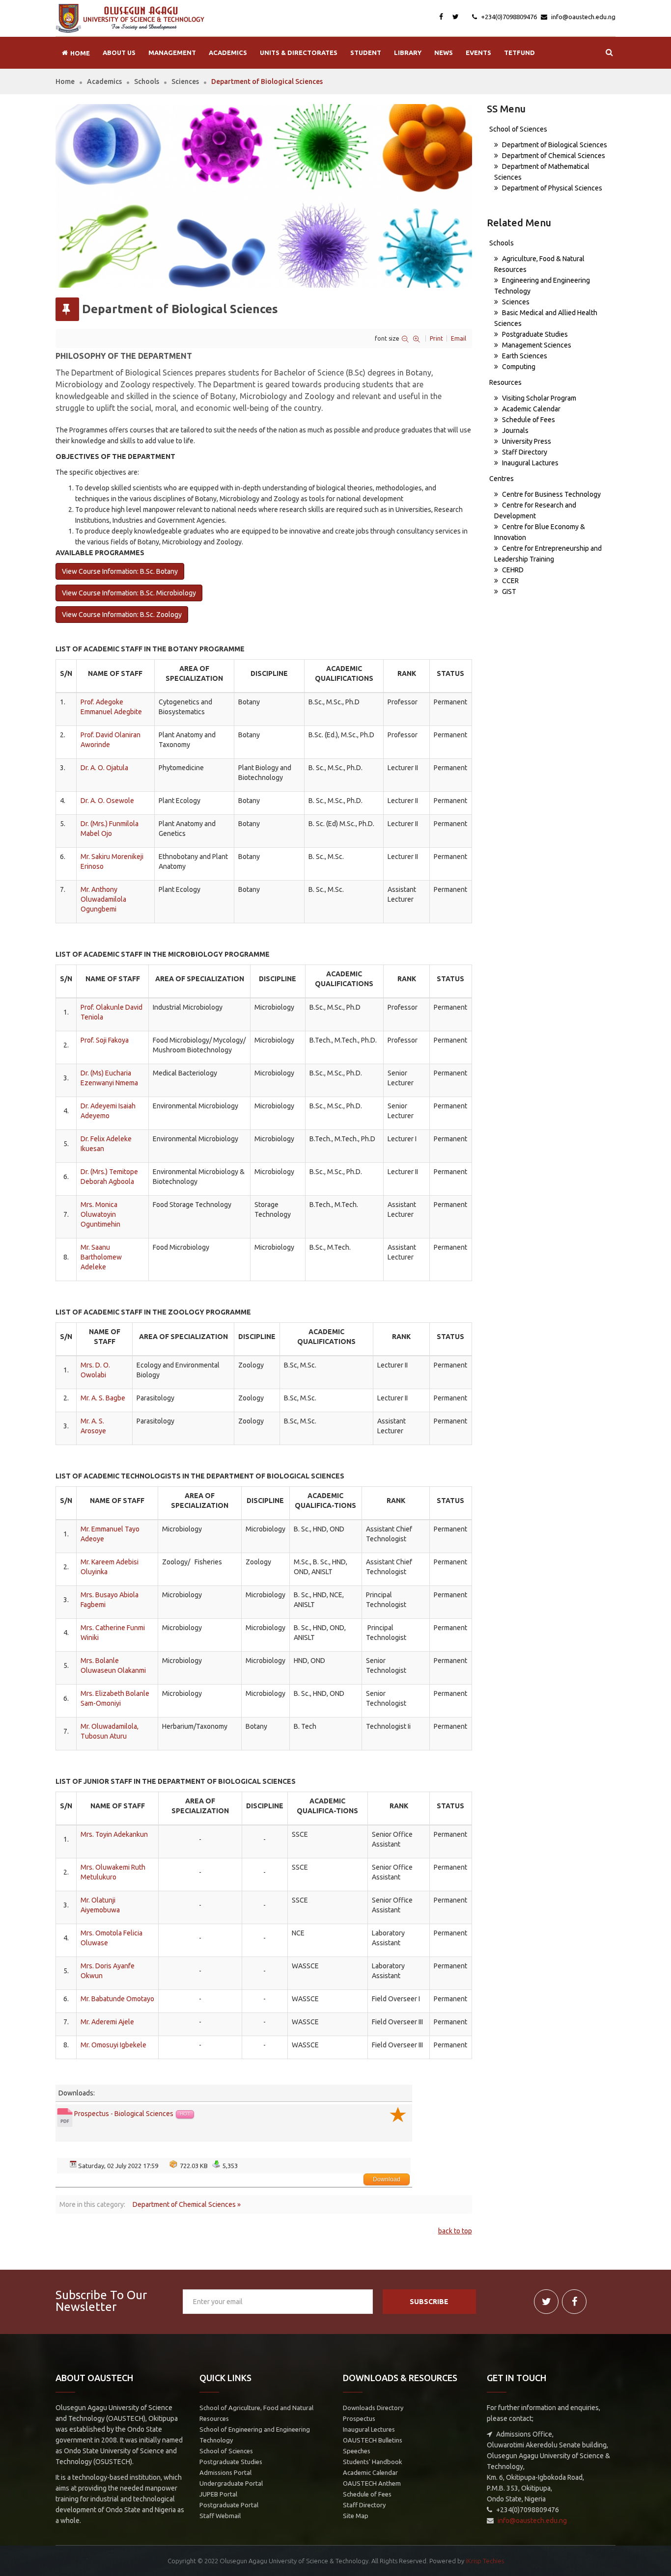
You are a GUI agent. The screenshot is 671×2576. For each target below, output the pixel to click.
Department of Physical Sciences (551, 188)
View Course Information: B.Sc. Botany (120, 571)
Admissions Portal (225, 2472)
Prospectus (359, 2418)
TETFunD (519, 53)
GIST (508, 591)
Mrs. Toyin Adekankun (114, 1834)
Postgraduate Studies (534, 334)
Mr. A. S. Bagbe (103, 1398)
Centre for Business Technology (551, 494)
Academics (228, 53)
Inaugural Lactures (530, 463)
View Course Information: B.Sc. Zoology (122, 615)
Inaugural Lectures (369, 2429)
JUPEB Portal (218, 2494)
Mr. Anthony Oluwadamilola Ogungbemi (103, 899)
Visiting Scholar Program (538, 398)
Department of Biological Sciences (554, 145)
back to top (455, 2231)
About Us (119, 53)
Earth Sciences (524, 356)
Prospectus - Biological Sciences (124, 2114)
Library (408, 53)
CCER (510, 581)
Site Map (356, 2516)
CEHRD (512, 570)
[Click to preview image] (264, 196)
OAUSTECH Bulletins (373, 2440)
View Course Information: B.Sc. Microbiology (129, 593)
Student (366, 53)
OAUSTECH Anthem (372, 2483)
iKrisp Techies (485, 2561)
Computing (518, 367)
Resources (505, 382)
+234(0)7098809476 (508, 17)
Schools (147, 81)
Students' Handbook (373, 2462)
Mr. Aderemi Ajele (107, 2022)
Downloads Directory (373, 2408)
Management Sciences (536, 345)
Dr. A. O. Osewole (107, 801)
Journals (515, 430)
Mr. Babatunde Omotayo (117, 1999)
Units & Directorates (299, 53)
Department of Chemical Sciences (553, 156)
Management (172, 53)
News (444, 53)
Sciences (185, 81)
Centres (502, 479)
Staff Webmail (220, 2516)
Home (65, 81)
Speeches (357, 2451)
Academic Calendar (531, 409)
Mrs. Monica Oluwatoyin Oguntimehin (100, 1214)
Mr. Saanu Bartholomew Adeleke (101, 1257)
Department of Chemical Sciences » (187, 2204)
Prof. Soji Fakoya (105, 1040)
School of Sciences (518, 129)
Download (387, 2179)
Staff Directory (524, 452)
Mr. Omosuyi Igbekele (113, 2045)
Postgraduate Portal (229, 2505)
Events (478, 53)
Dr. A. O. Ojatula (104, 768)
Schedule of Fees (528, 420)
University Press (526, 441)
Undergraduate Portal (231, 2483)
